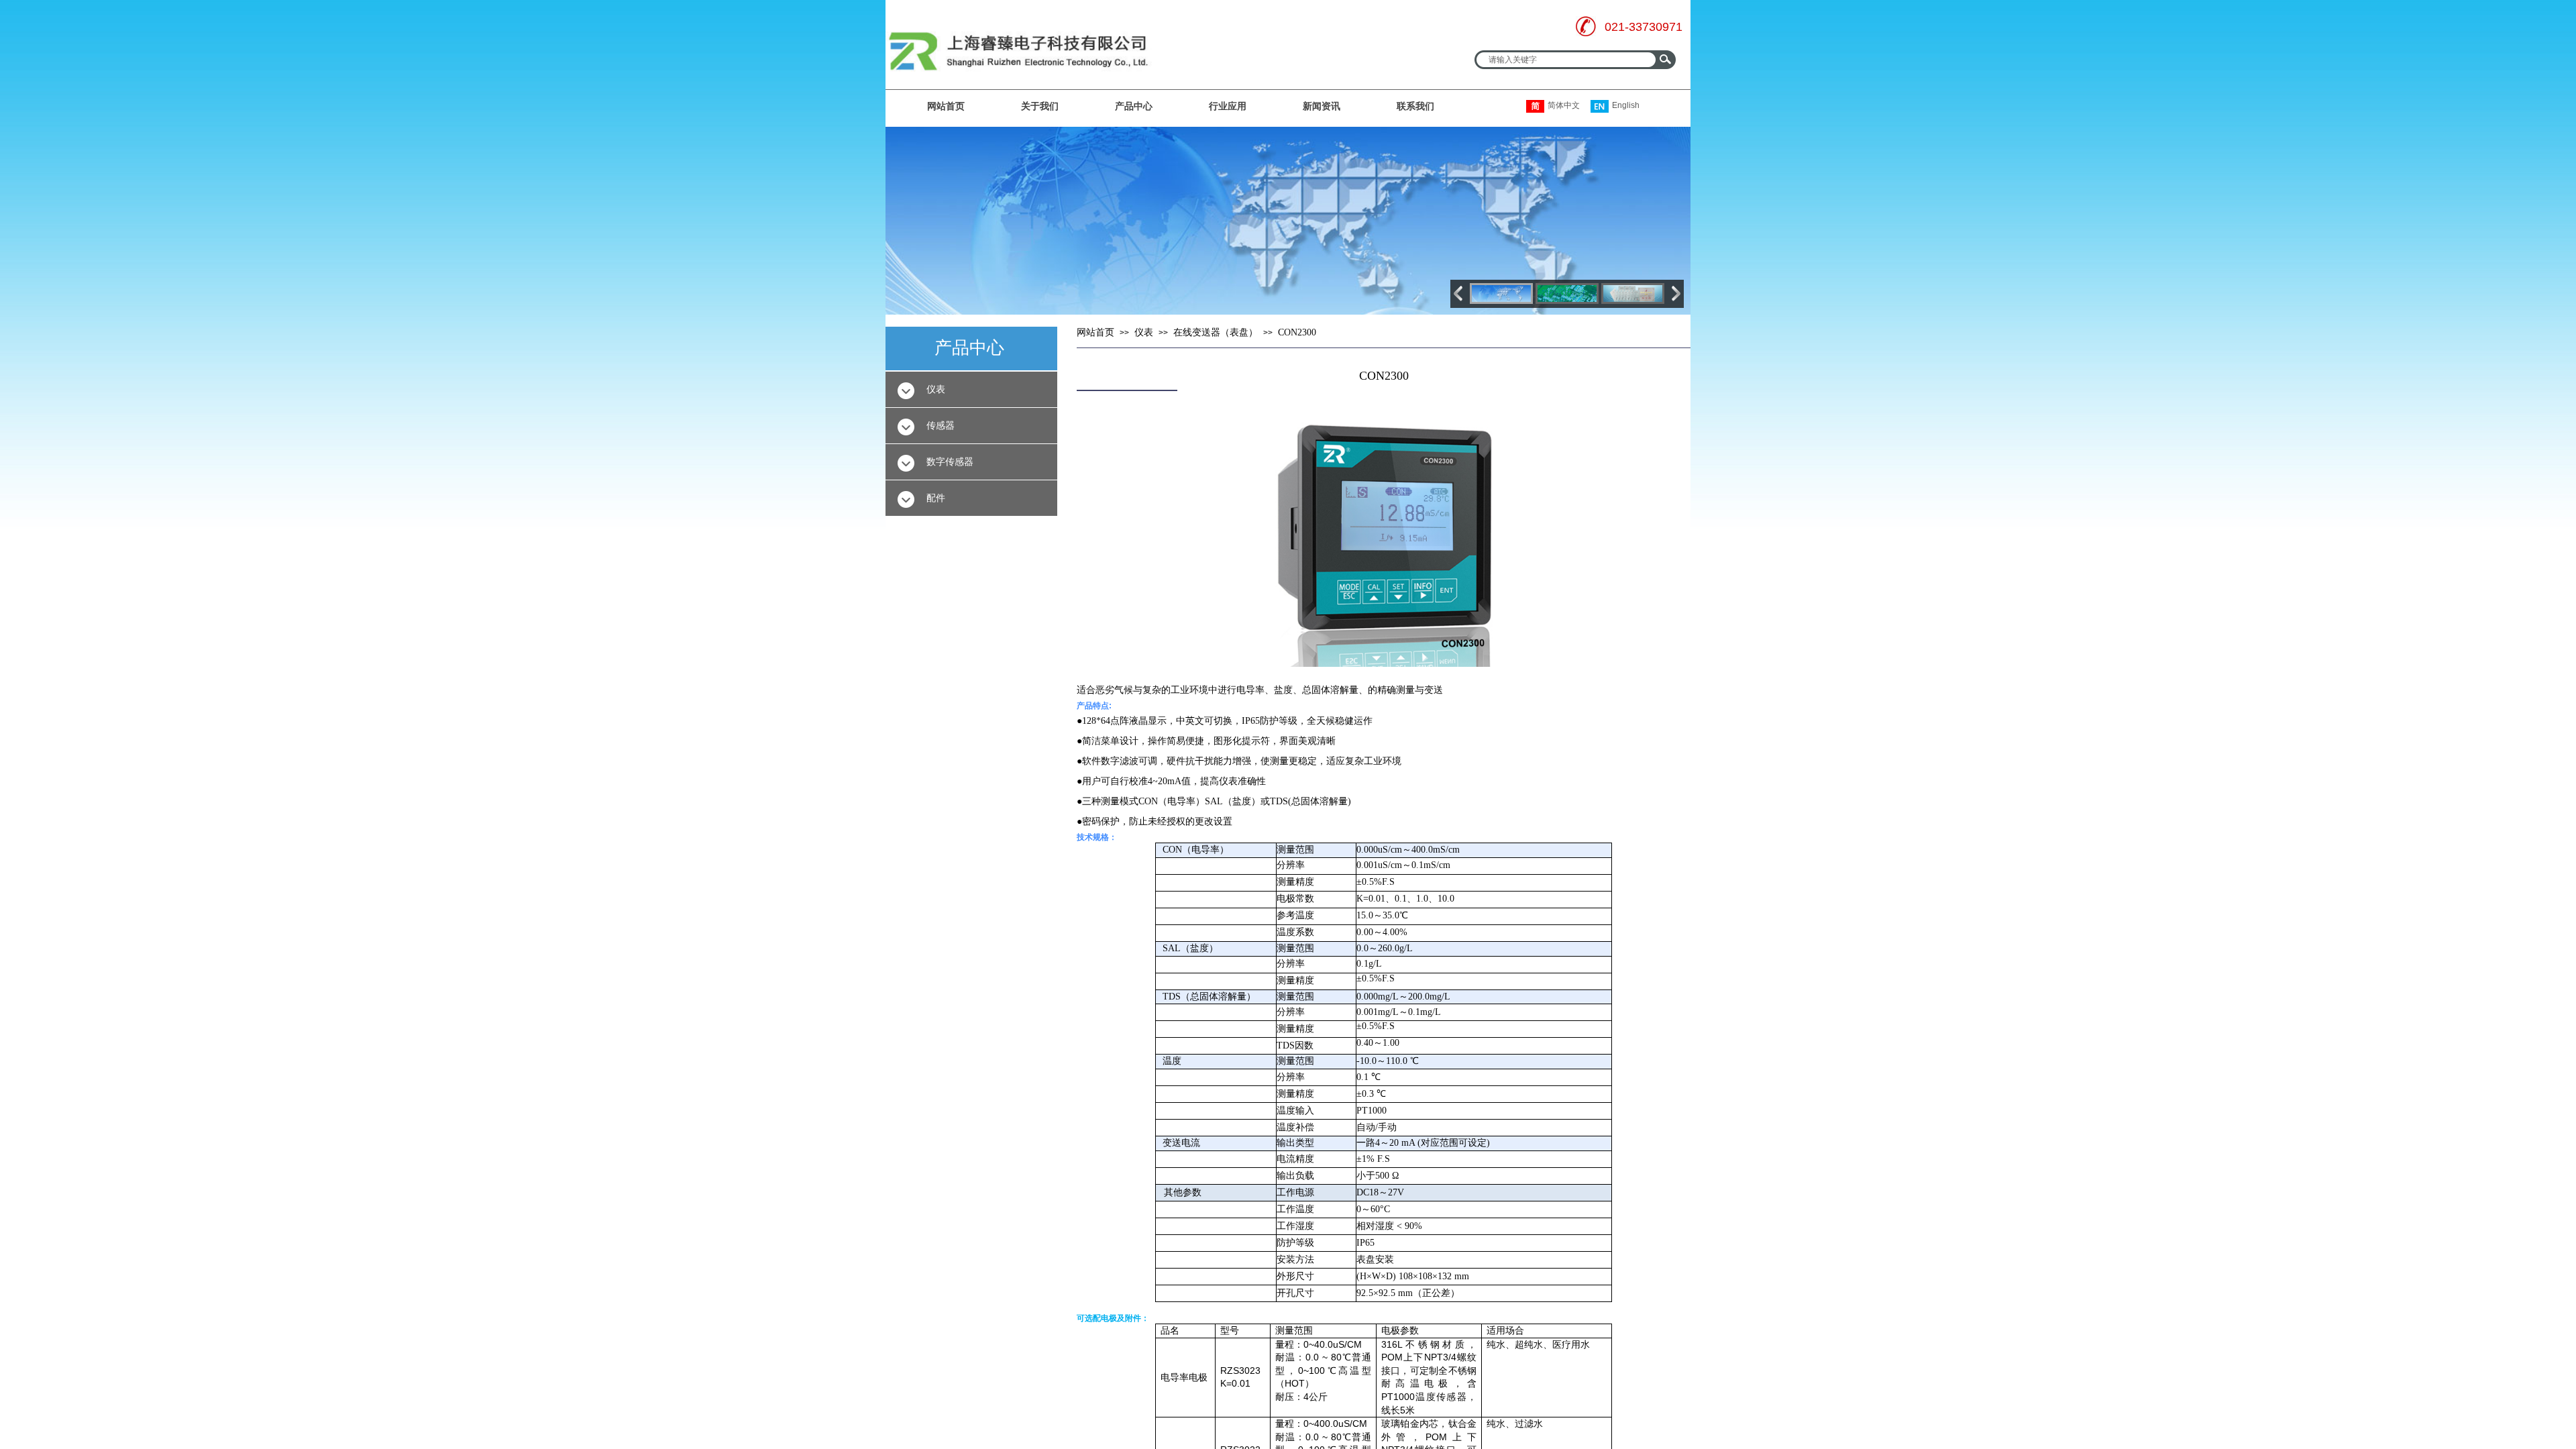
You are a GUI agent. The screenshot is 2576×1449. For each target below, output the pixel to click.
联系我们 (1415, 106)
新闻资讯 (1322, 106)
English (1626, 105)
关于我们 (1040, 106)
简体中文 (1564, 105)
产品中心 (1134, 106)
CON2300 (1297, 332)
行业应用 (1228, 106)
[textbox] (1565, 60)
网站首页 (946, 106)
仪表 (1144, 332)
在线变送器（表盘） (1216, 332)
